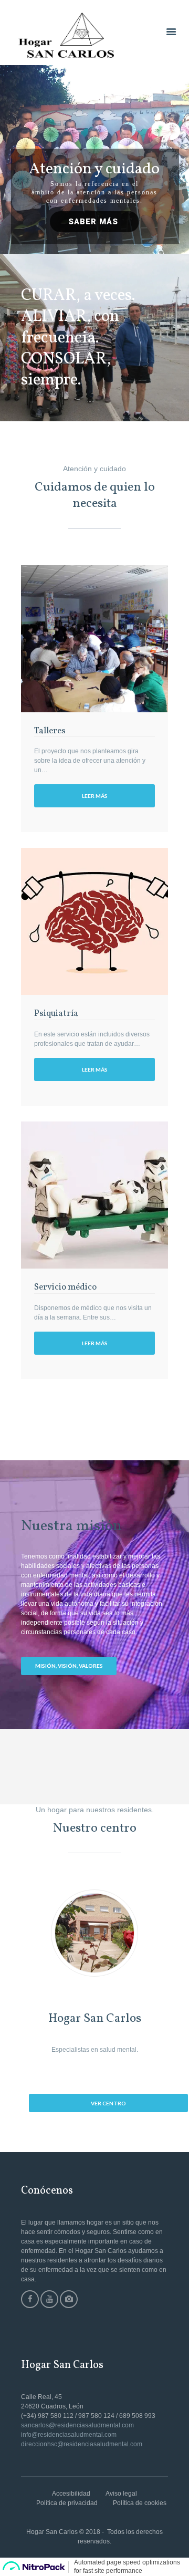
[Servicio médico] (94, 1195)
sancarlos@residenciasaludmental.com (77, 2425)
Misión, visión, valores (69, 1666)
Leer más (95, 796)
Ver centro (108, 2103)
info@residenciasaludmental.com (69, 2435)
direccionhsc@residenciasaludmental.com (82, 2444)
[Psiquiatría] (94, 921)
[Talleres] (94, 639)
